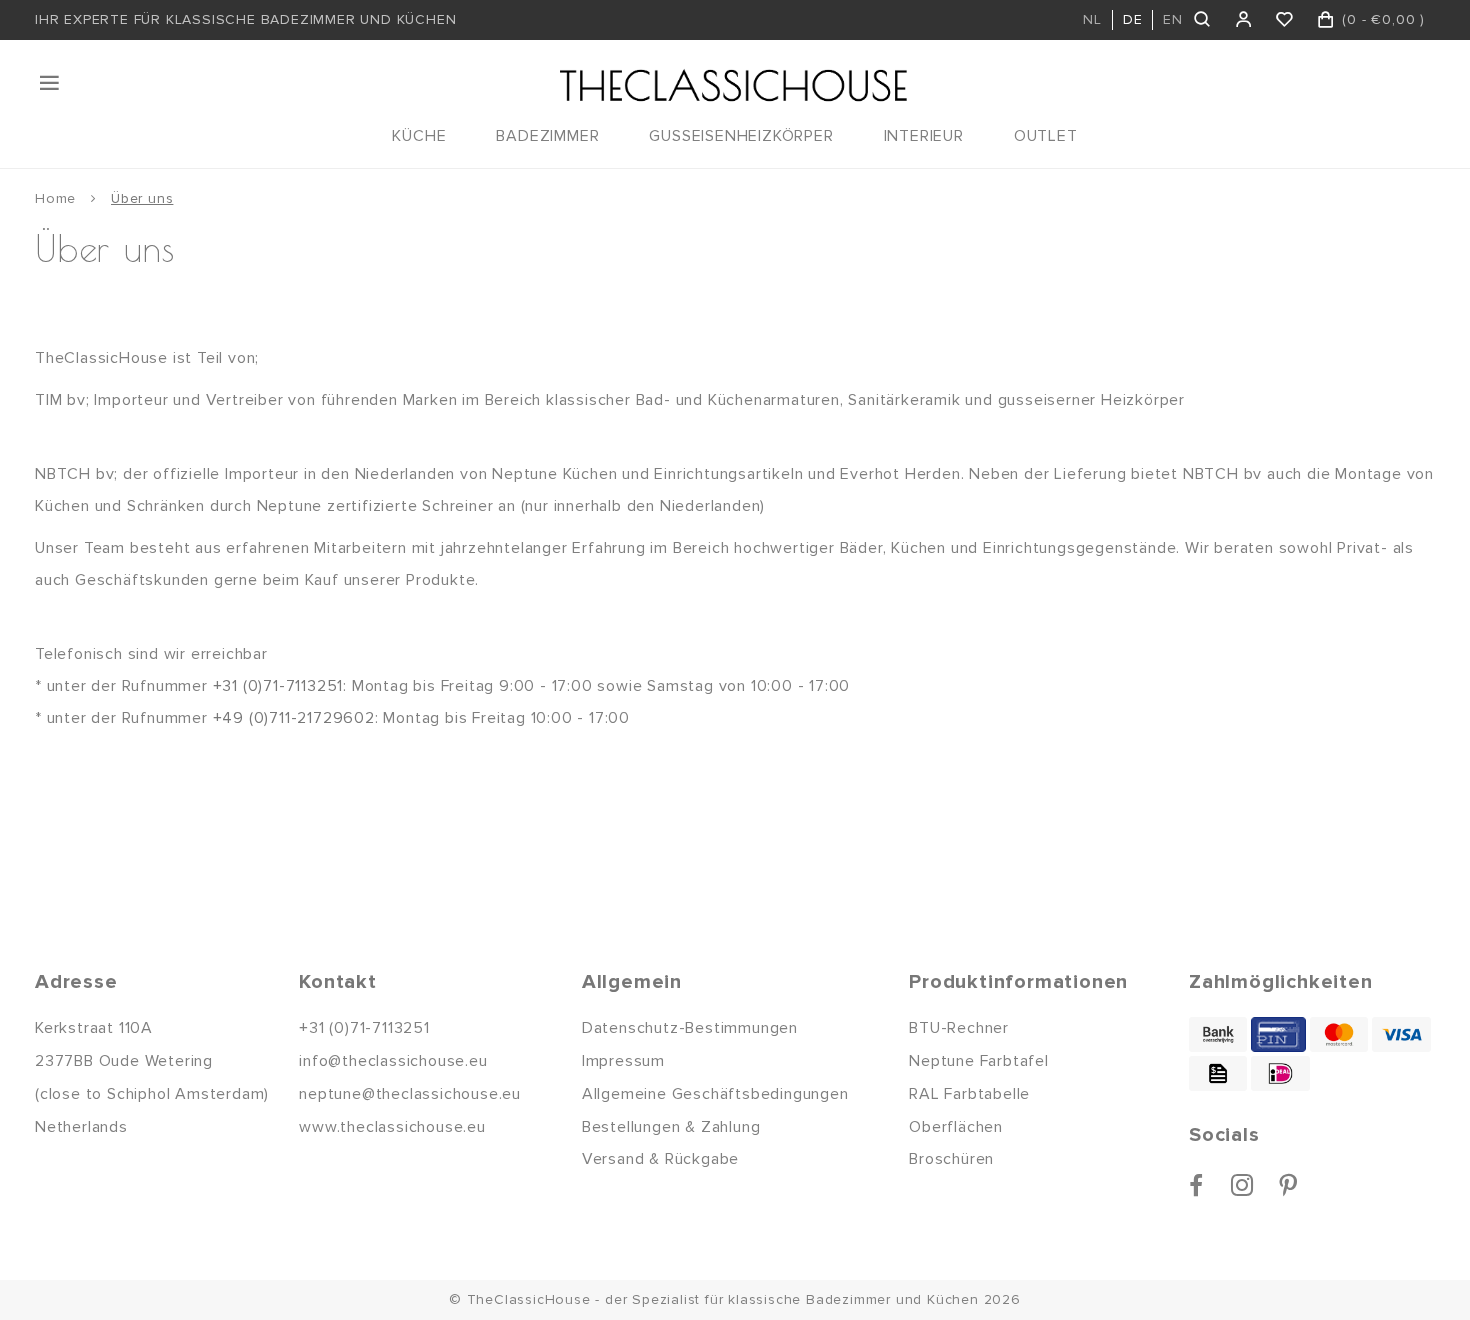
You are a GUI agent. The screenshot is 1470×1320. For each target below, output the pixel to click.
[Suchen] (1203, 20)
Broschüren (951, 1159)
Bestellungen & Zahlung (671, 1127)
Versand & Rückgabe (660, 1159)
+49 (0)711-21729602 (294, 718)
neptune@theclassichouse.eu (410, 1094)
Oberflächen (956, 1127)
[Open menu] (51, 83)
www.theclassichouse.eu (392, 1127)
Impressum (623, 1061)
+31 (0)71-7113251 (278, 686)
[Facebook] (1196, 1185)
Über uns (142, 198)
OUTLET (1046, 136)
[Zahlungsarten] (1218, 1034)
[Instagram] (1242, 1185)
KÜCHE (419, 136)
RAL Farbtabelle (969, 1094)
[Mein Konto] (1244, 20)
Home (55, 198)
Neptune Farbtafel (979, 1061)
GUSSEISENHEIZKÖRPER (741, 136)
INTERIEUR (924, 136)
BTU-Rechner (959, 1028)
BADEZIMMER (547, 136)
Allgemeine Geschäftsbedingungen (715, 1094)
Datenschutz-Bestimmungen (690, 1028)
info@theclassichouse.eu (393, 1061)
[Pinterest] (1288, 1185)
